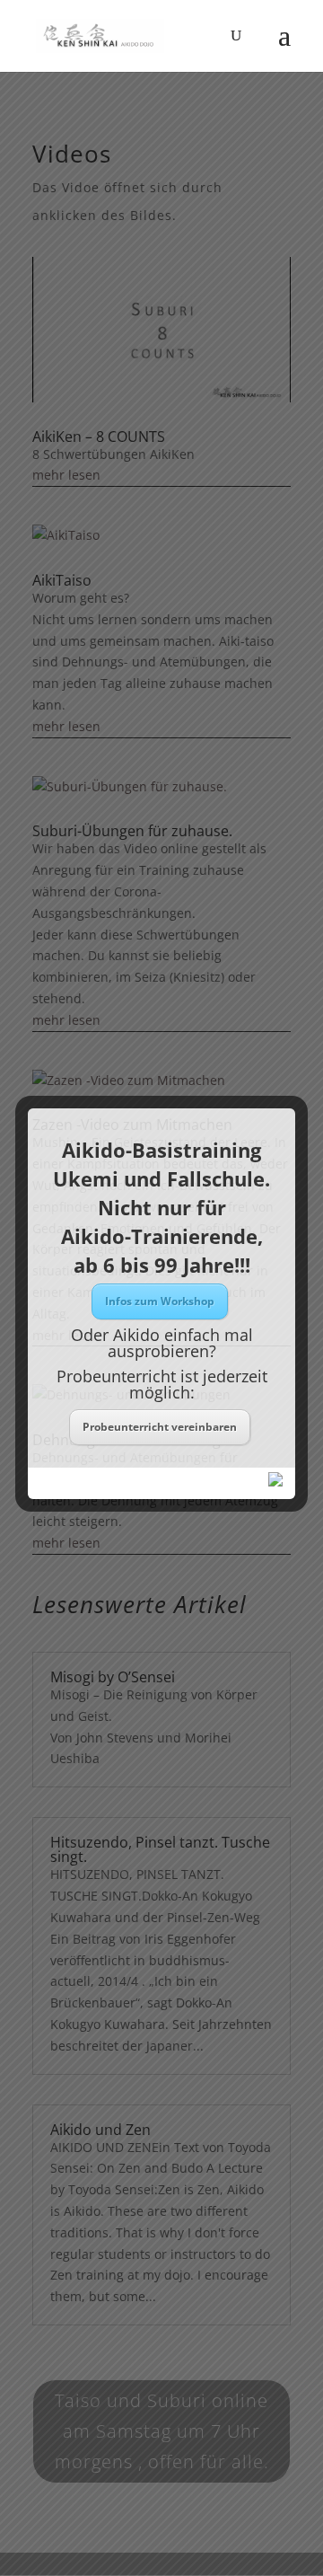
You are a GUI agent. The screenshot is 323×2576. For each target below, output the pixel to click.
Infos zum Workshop (160, 1301)
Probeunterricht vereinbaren (160, 1427)
